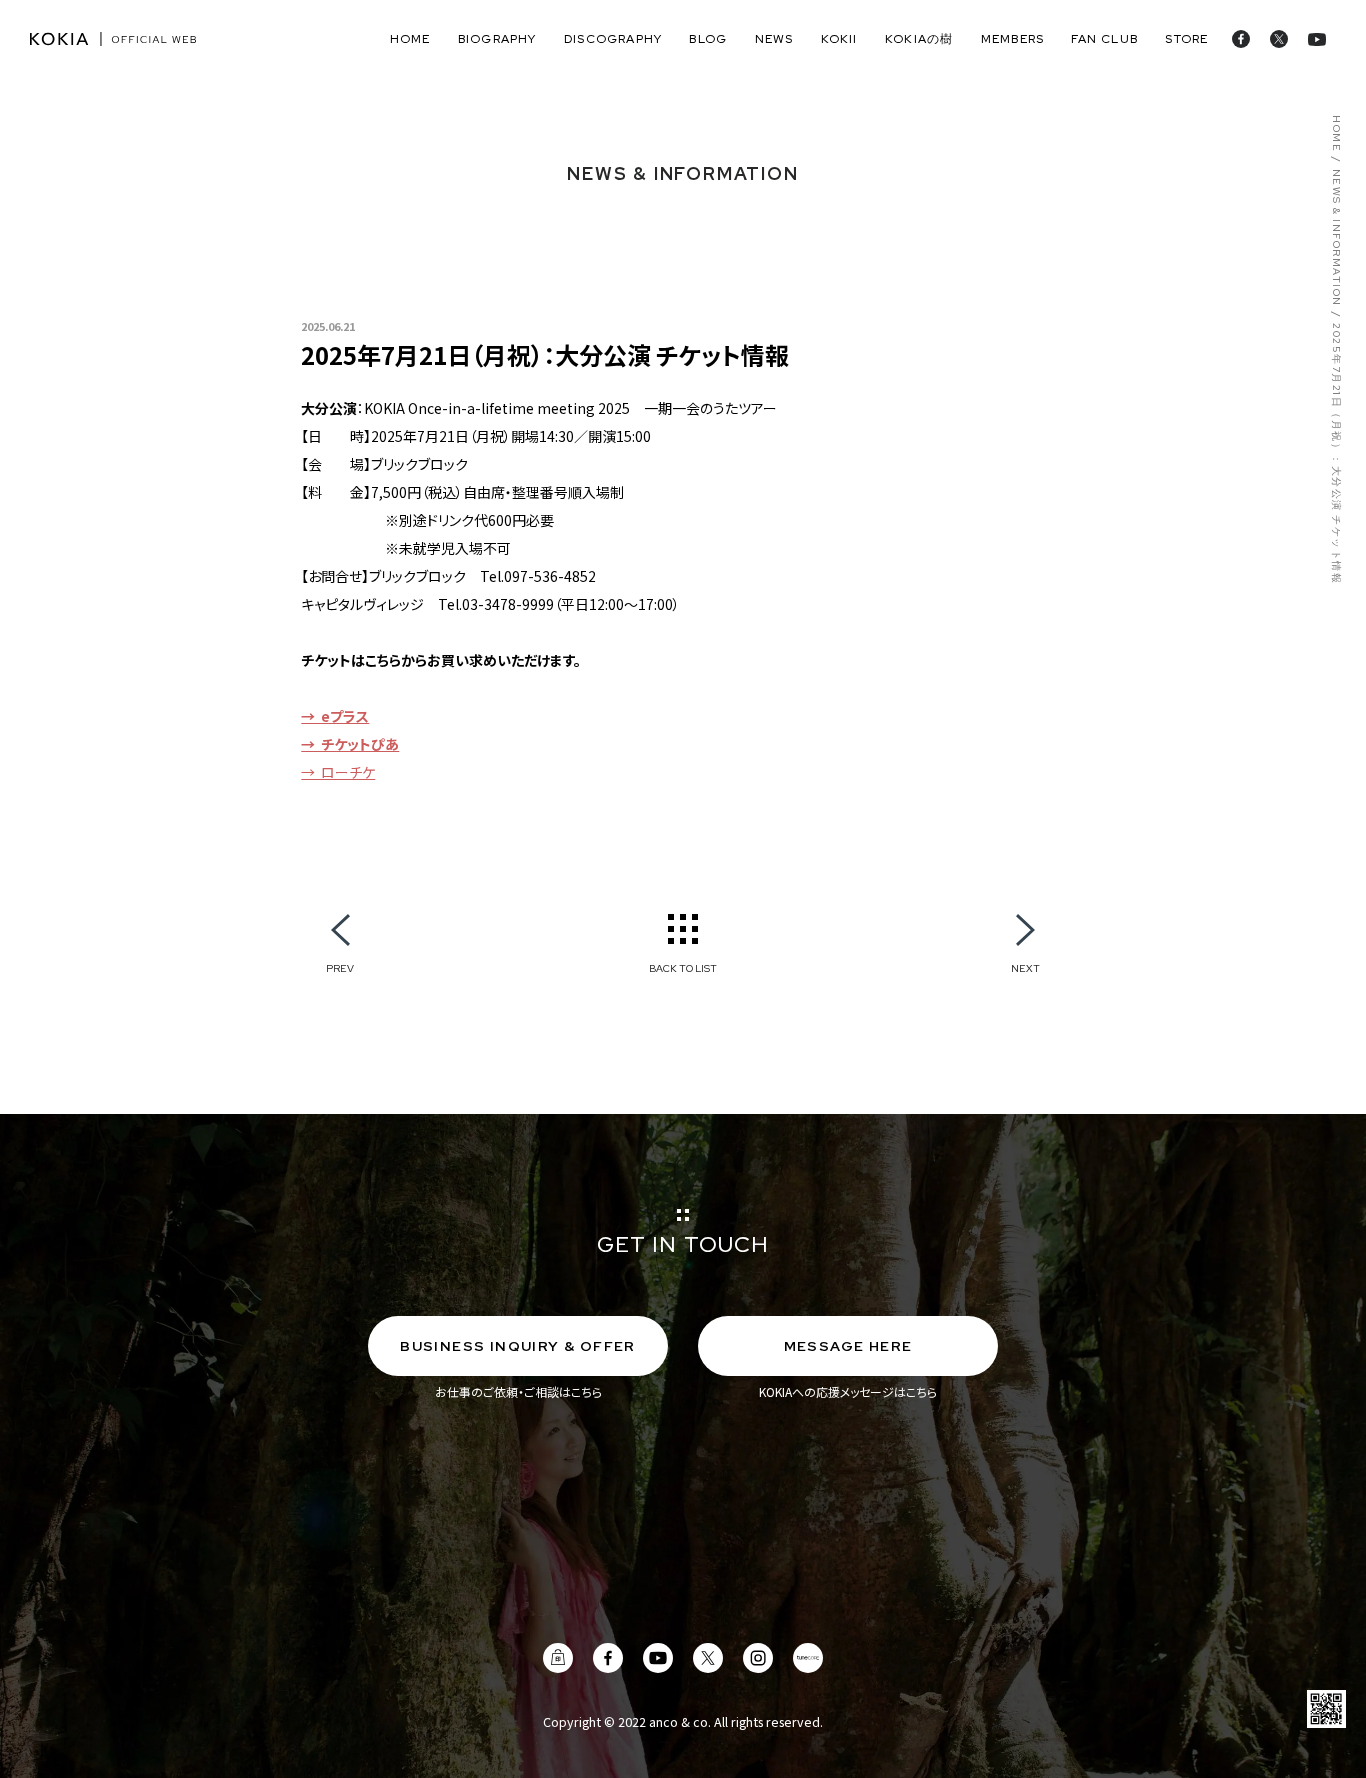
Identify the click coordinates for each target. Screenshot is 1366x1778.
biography (497, 39)
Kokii (839, 39)
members (1012, 39)
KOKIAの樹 (919, 39)
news (774, 39)
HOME (1336, 133)
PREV (340, 968)
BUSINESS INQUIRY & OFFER (518, 1346)
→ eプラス (335, 716)
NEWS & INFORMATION (1336, 238)
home (410, 39)
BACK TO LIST (683, 968)
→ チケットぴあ (350, 744)
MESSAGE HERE (848, 1346)
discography (613, 39)
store (1186, 39)
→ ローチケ (338, 772)
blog (708, 39)
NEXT (1025, 968)
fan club (1104, 39)
